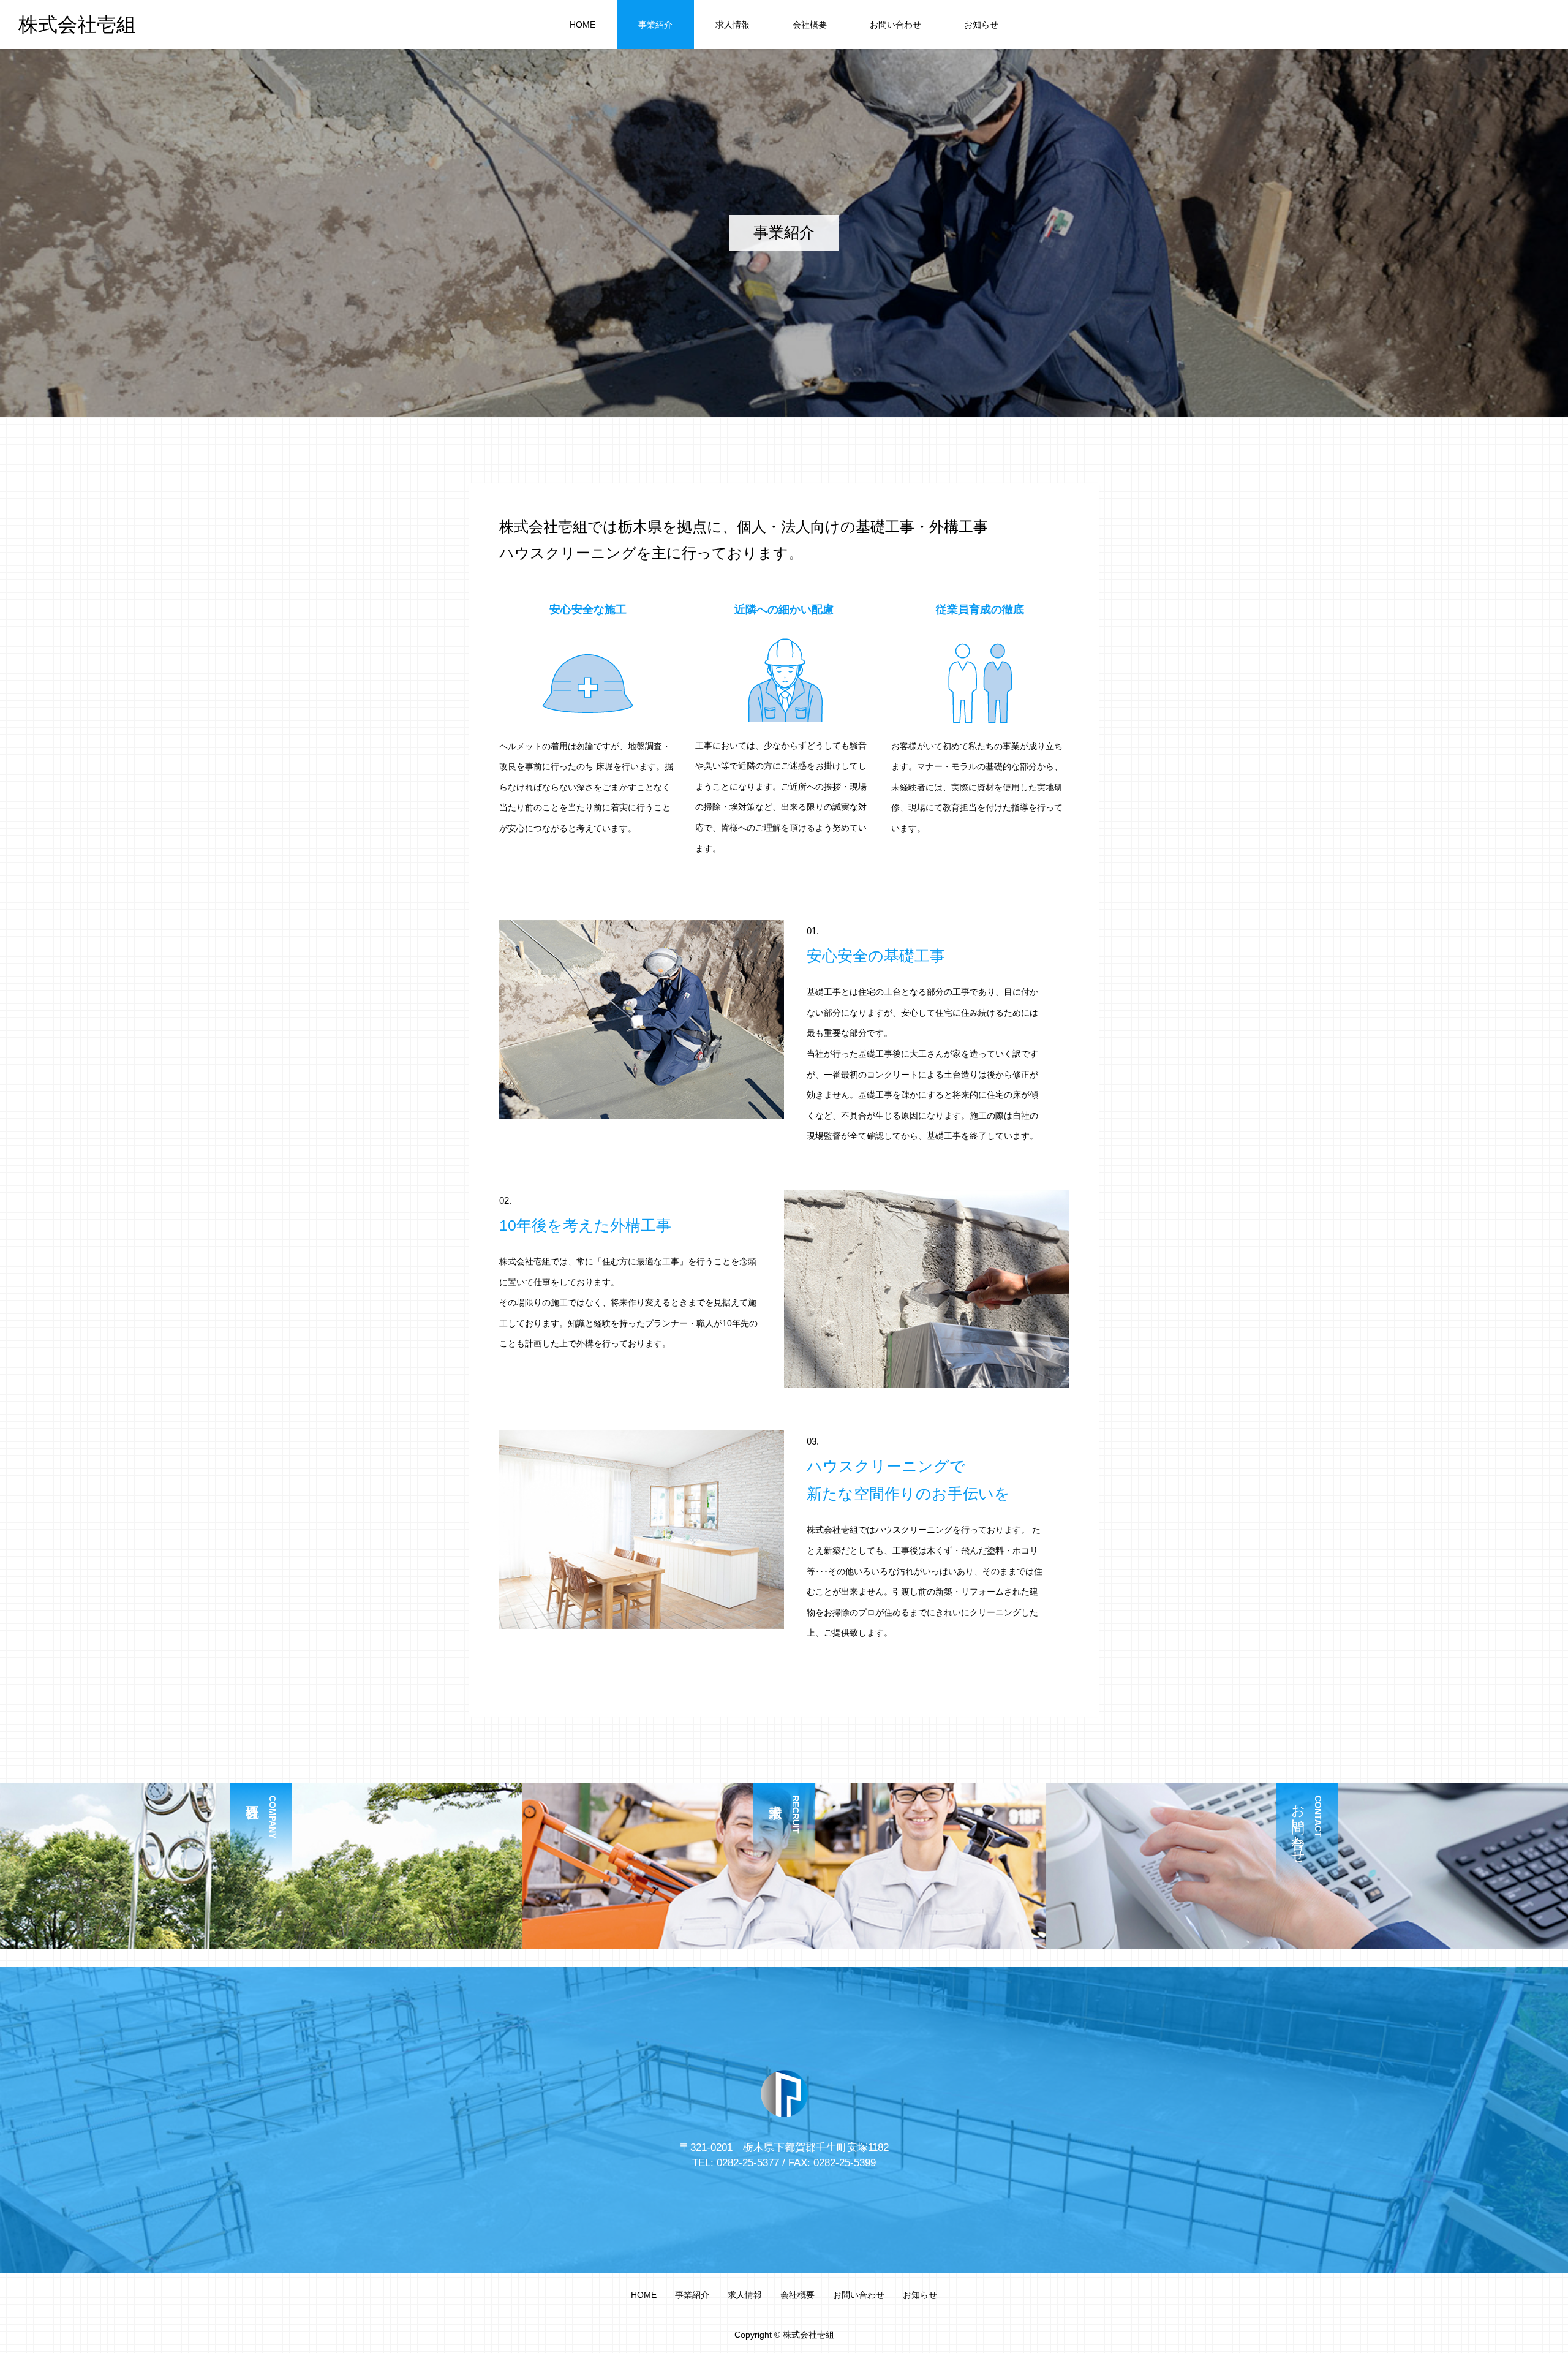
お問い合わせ (895, 25)
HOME (582, 25)
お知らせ (981, 25)
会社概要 (810, 25)
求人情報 (733, 25)
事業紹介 (655, 25)
